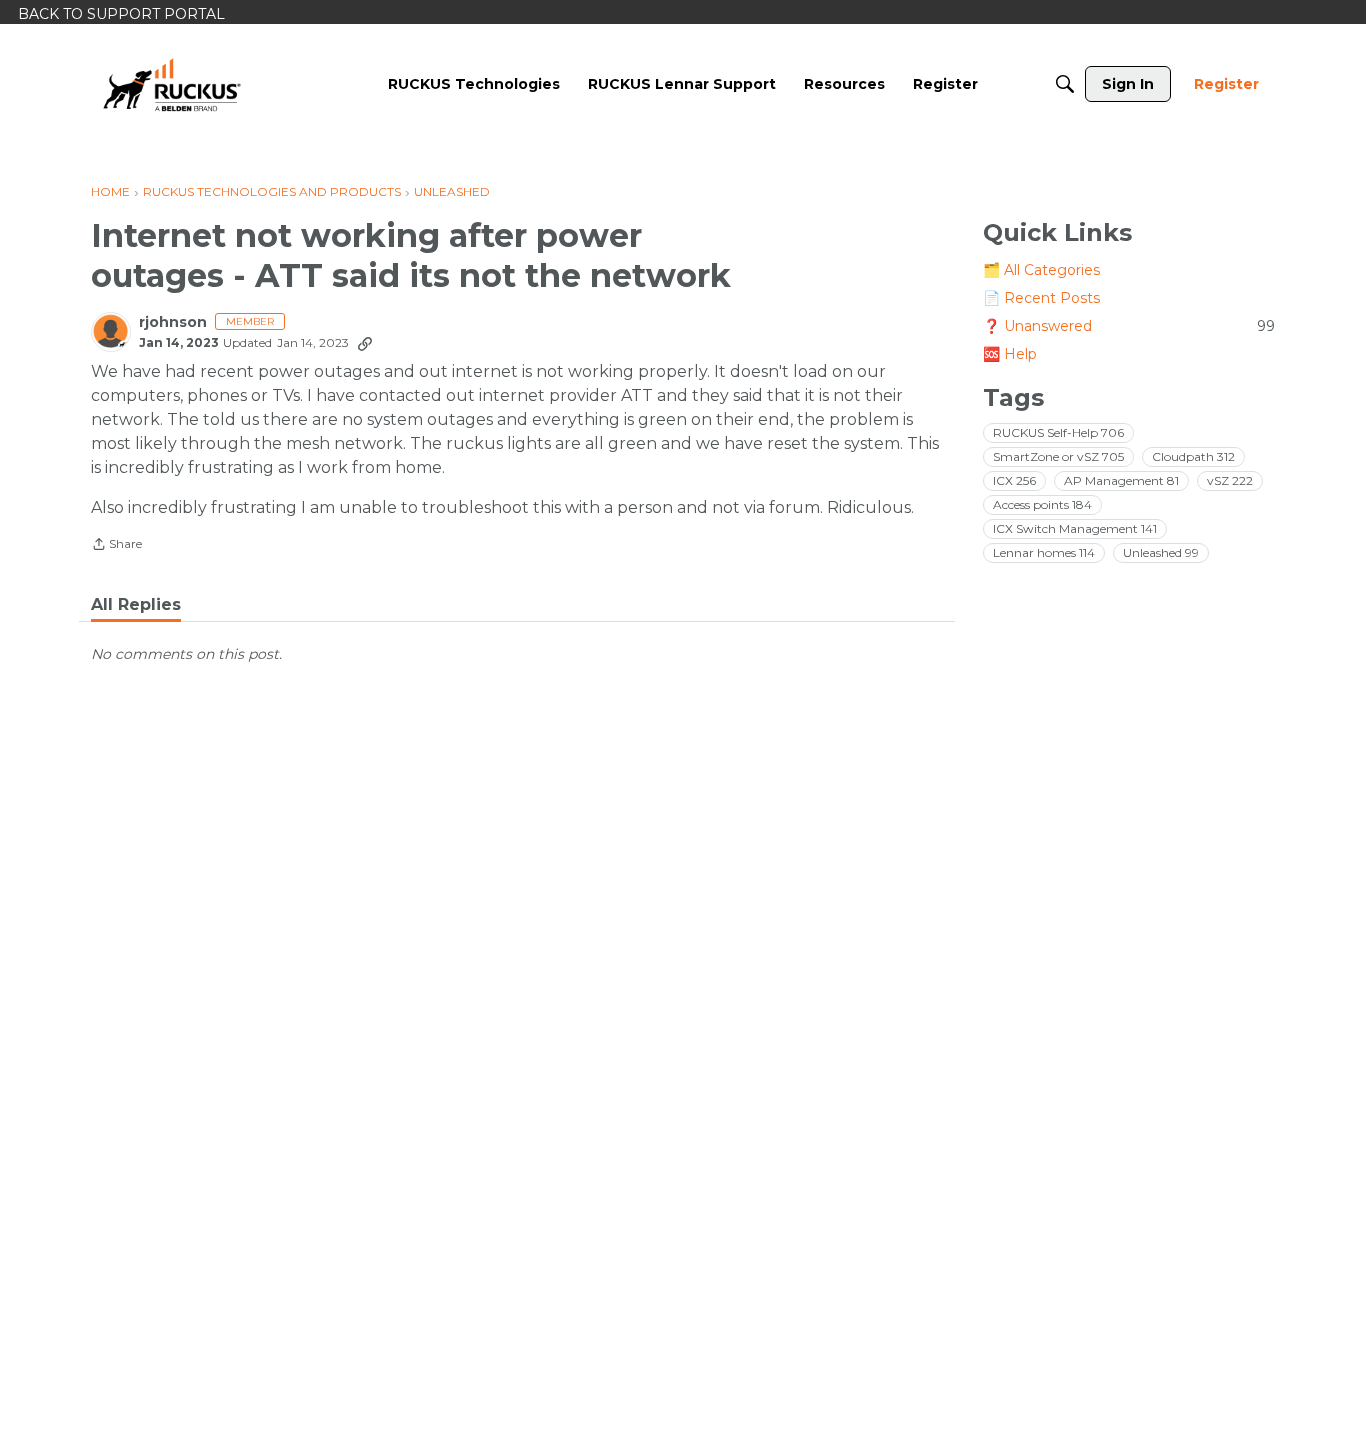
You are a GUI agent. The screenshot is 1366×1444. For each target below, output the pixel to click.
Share (116, 546)
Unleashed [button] (1161, 551)
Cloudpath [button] (1193, 455)
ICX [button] (1014, 479)
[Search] (1065, 84)
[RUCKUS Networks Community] (172, 84)
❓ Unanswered (1129, 326)
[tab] (136, 605)
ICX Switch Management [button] (1075, 527)
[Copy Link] (365, 343)
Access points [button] (1042, 503)
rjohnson (173, 322)
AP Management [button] (1121, 479)
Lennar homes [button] (1044, 551)
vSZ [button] (1230, 479)
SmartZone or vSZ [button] (1058, 455)
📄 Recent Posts (1041, 298)
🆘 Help (1010, 354)
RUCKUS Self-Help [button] (1058, 431)
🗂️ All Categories (1041, 270)
